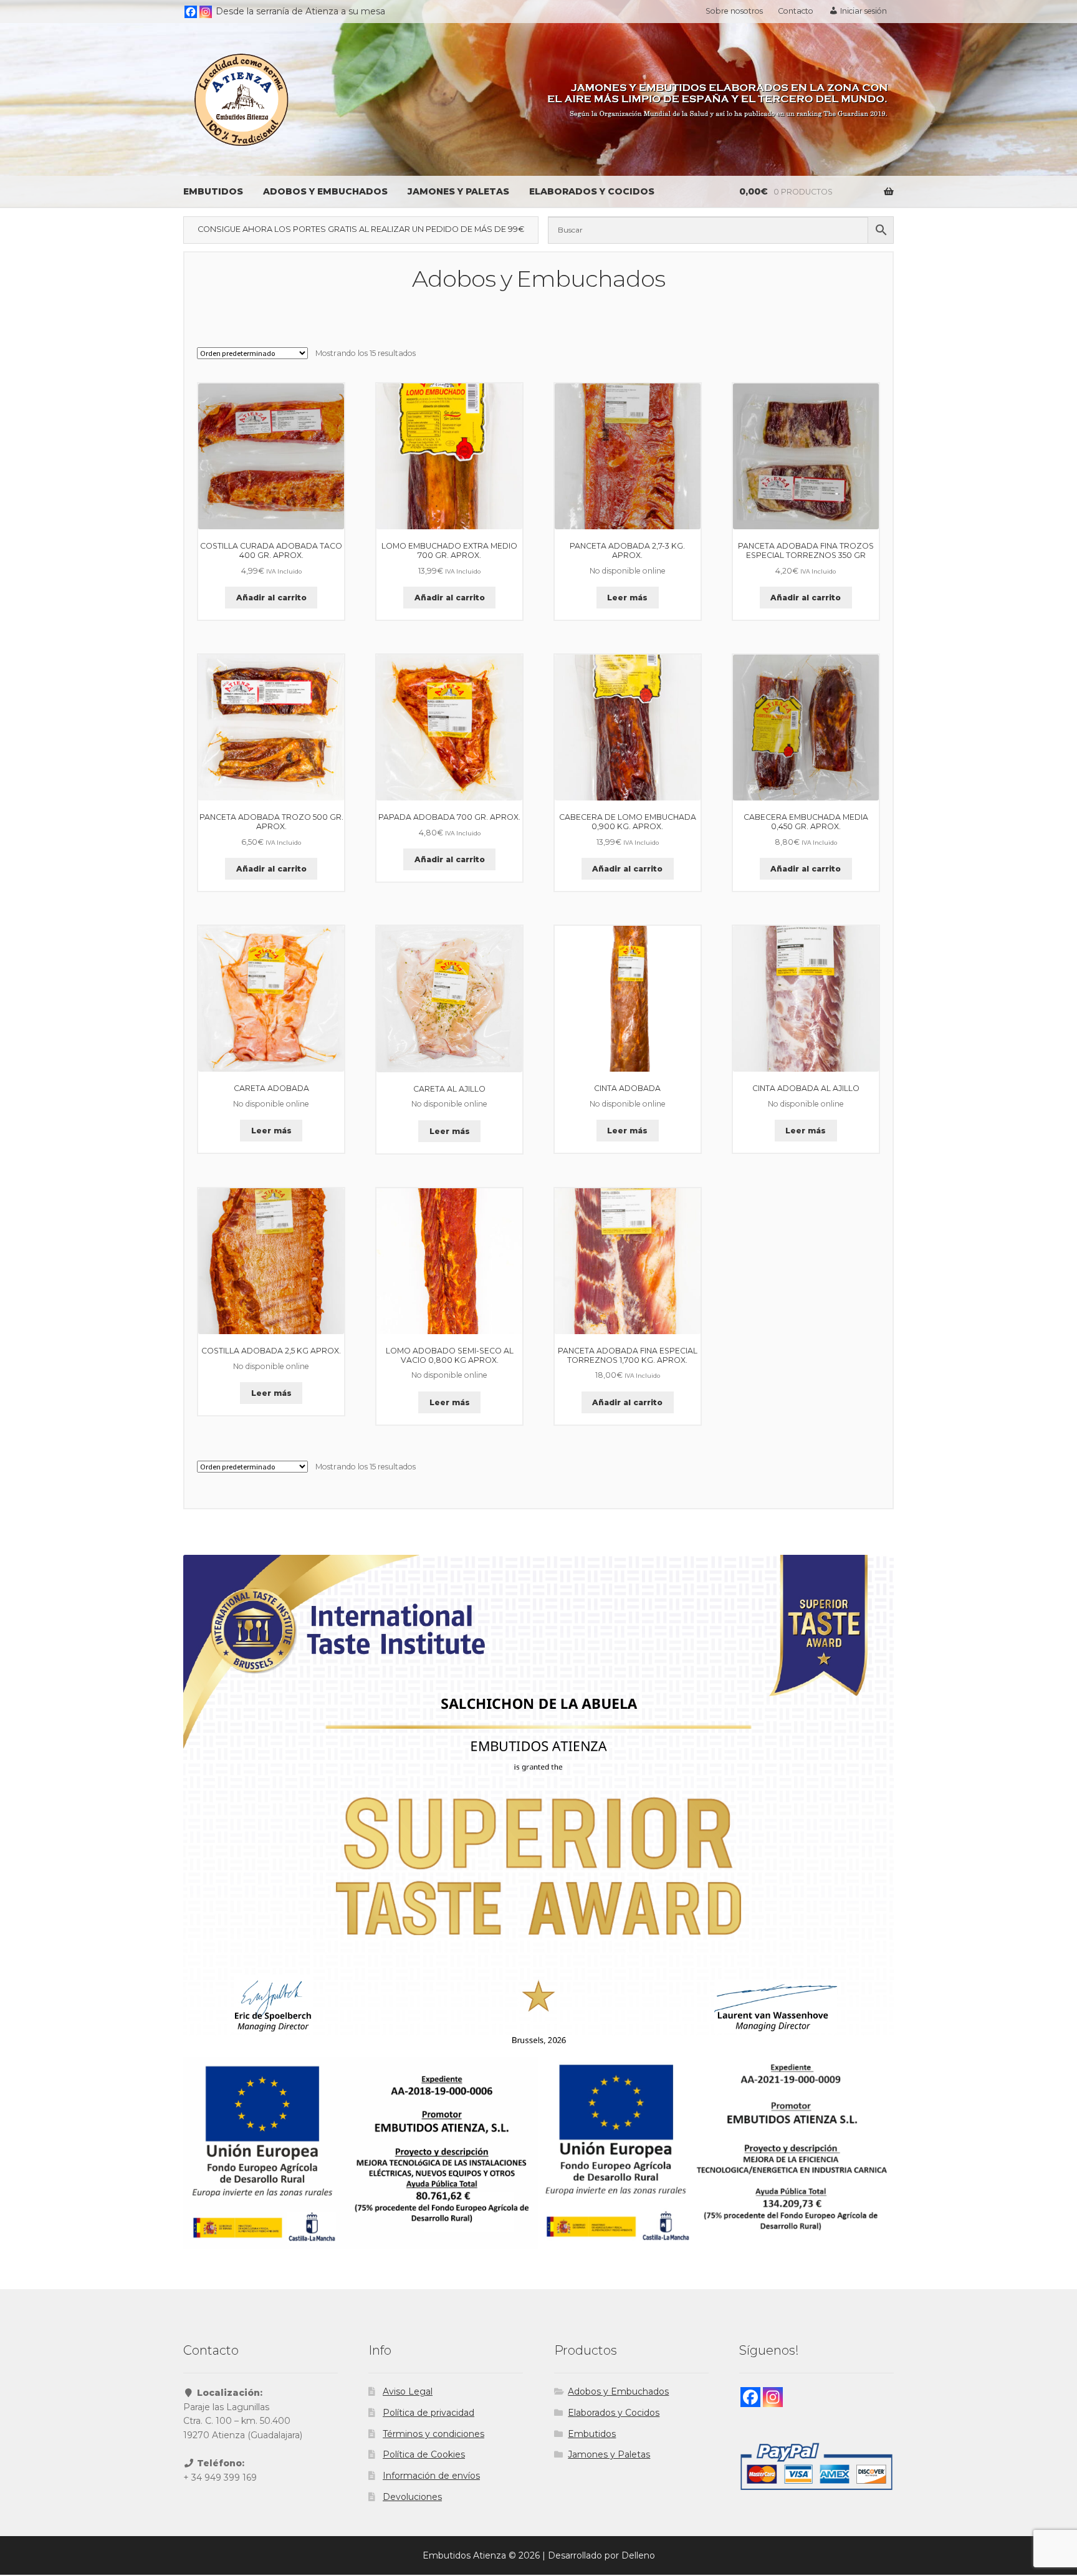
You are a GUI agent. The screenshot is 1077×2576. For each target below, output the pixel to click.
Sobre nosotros (734, 11)
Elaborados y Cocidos (592, 191)
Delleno (638, 2555)
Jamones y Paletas (458, 191)
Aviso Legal (408, 2391)
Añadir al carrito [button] (271, 598)
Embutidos (213, 191)
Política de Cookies (424, 2454)
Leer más (627, 598)
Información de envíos (431, 2476)
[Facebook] (191, 12)
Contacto (796, 11)
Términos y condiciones (433, 2434)
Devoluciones (412, 2497)
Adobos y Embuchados (325, 191)
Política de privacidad (428, 2413)
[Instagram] (206, 12)
